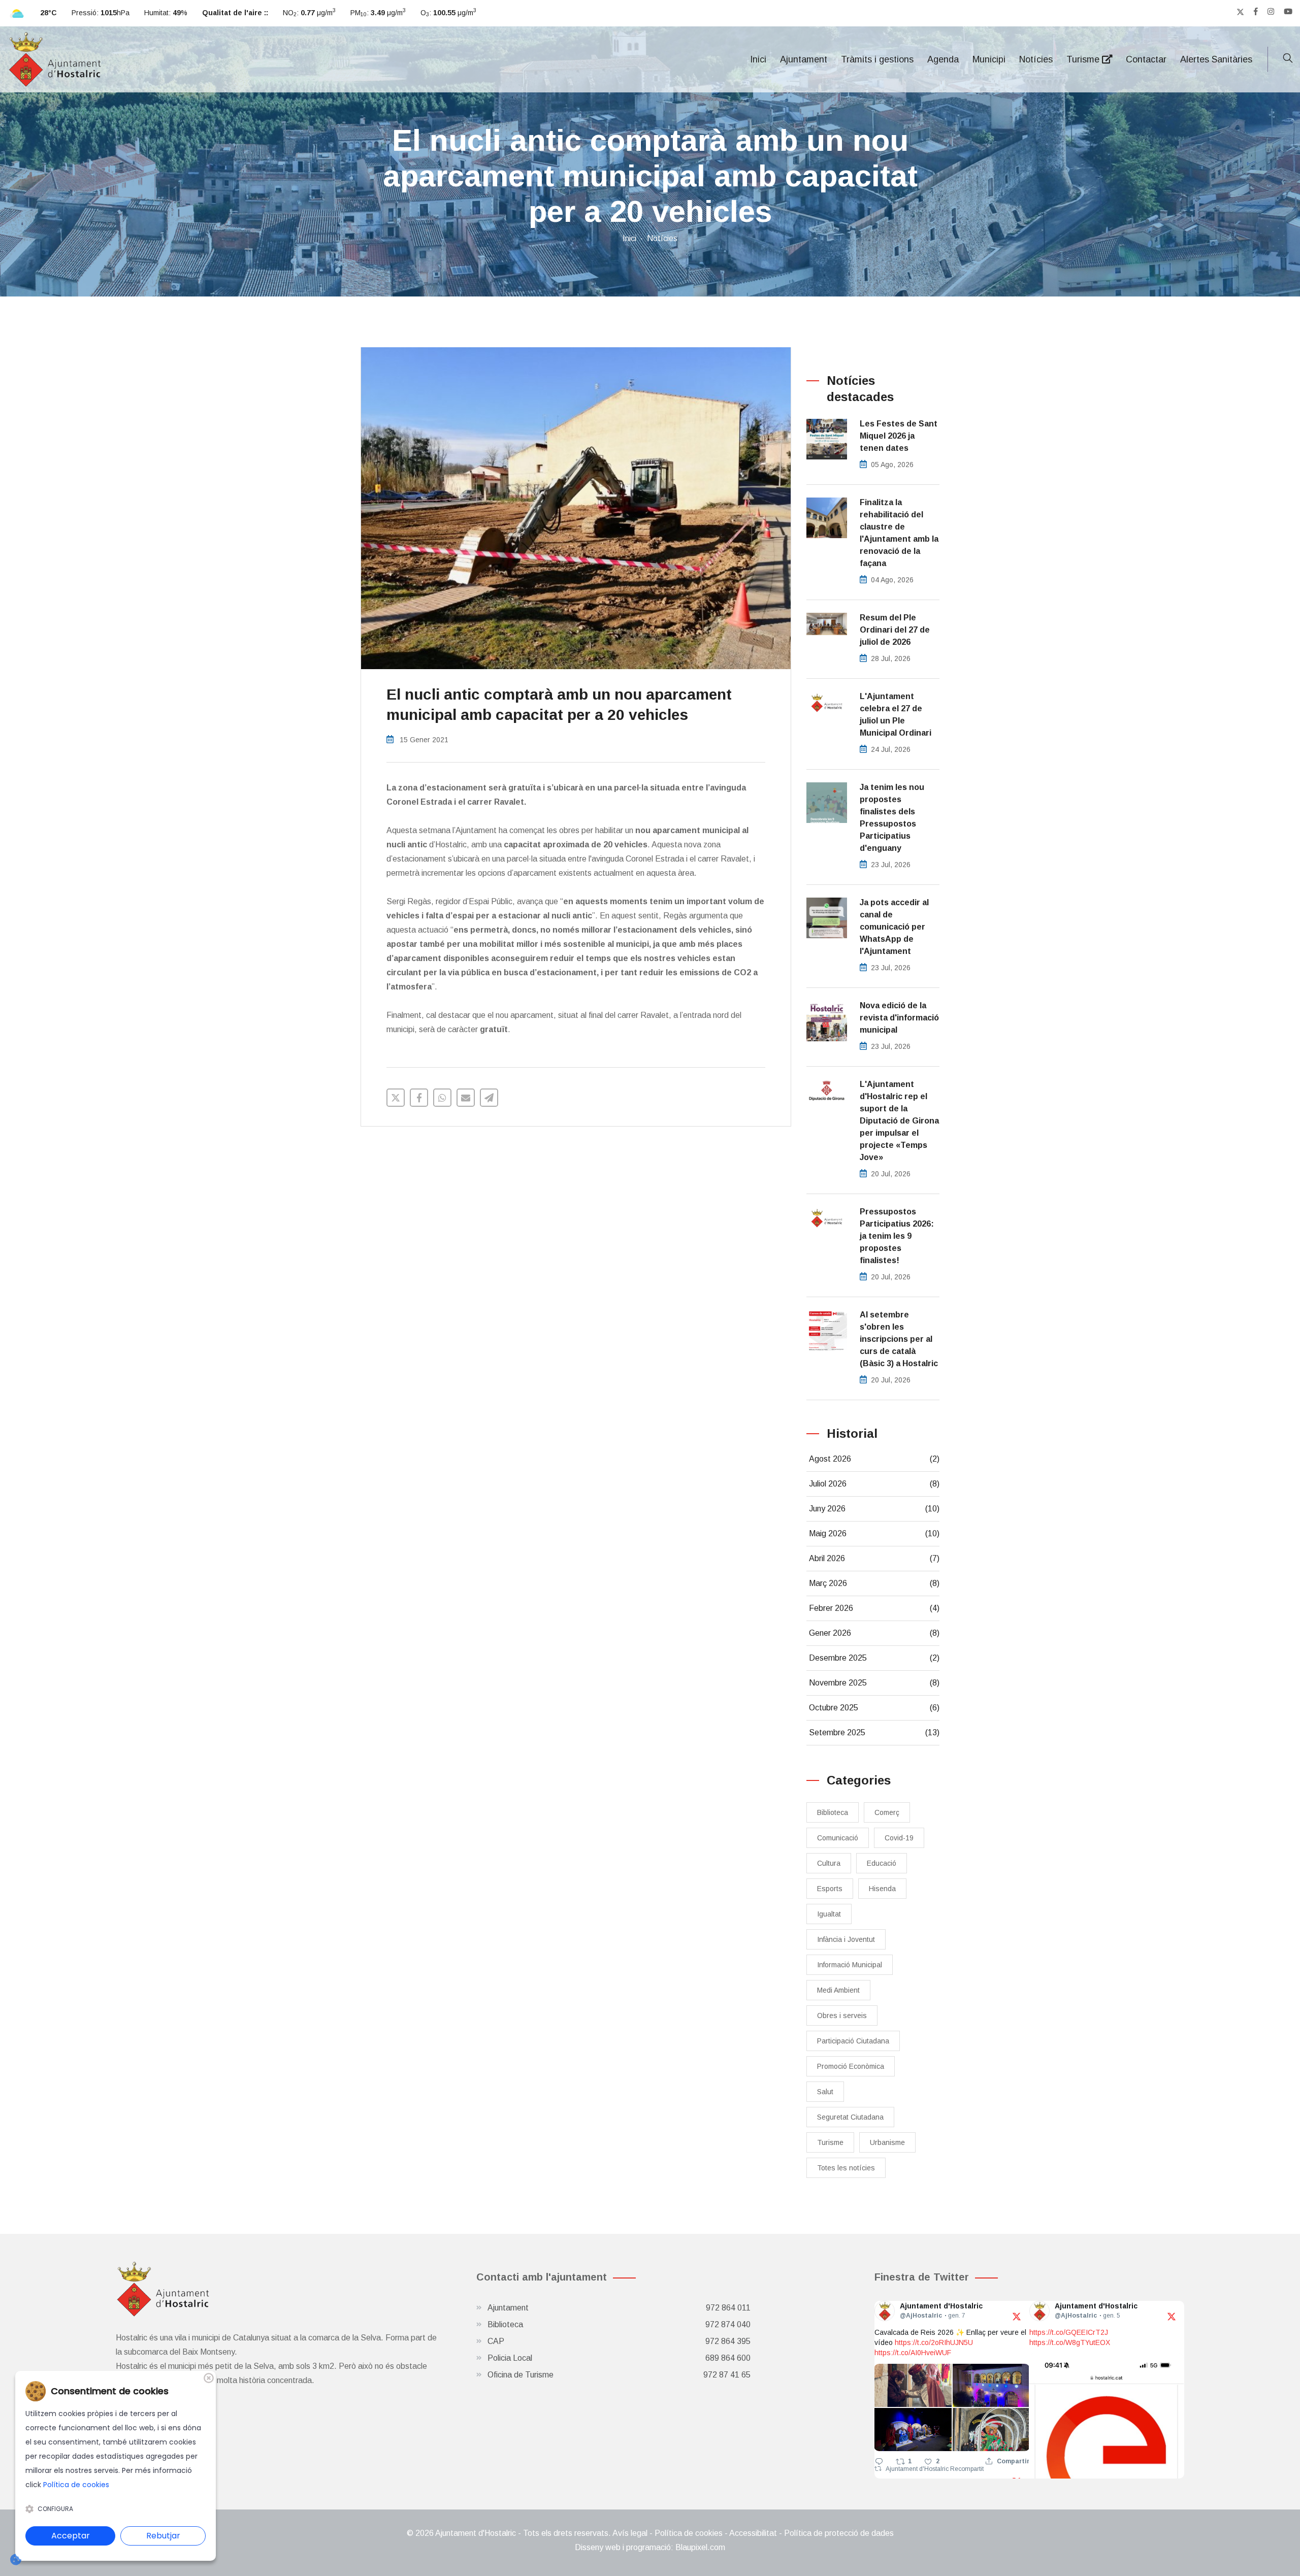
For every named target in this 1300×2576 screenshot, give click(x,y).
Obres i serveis (842, 2016)
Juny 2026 (874, 1509)
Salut (825, 2092)
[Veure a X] (1017, 2316)
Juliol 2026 (874, 1484)
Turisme (1084, 59)
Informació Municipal (850, 1965)
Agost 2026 (874, 1459)
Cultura (829, 1863)
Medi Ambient (838, 1990)
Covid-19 (899, 1838)
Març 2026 (874, 1583)
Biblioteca (833, 1812)
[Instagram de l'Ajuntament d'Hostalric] (1271, 12)
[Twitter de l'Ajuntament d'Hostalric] (1240, 12)
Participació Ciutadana (853, 2041)
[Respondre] (879, 2461)
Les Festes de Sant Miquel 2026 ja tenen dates (899, 436)
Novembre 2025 (874, 1683)
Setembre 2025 (874, 1732)
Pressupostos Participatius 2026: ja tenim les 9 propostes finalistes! (897, 1236)
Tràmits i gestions (877, 59)
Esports (830, 1889)
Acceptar (71, 2536)
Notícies (1036, 59)
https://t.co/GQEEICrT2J (1069, 2332)
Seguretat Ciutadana (850, 2117)
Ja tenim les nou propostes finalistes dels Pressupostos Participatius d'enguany (892, 818)
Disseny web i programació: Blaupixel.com (650, 2547)
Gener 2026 (874, 1633)
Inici (758, 59)
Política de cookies (689, 2533)
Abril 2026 (874, 1558)
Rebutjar (163, 2536)
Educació (882, 1863)
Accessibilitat (753, 2533)
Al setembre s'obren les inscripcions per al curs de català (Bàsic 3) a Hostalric (899, 1339)
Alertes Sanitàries (1216, 59)
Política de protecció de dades (839, 2533)
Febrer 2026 (874, 1608)
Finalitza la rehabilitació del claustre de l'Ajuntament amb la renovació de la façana (899, 533)
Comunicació (838, 1838)
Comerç (887, 1812)
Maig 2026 (874, 1533)
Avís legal (630, 2533)
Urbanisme (887, 2142)
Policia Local (619, 2358)
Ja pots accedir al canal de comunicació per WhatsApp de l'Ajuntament (894, 927)
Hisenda (882, 1889)
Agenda (943, 59)
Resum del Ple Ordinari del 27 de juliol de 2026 (895, 630)
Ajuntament (804, 59)
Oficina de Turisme (619, 2375)
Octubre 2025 (874, 1708)
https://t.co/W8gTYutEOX (1070, 2342)
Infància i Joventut (846, 1939)
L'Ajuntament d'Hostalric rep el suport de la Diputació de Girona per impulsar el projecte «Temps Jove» (899, 1121)
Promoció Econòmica (851, 2066)
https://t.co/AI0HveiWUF (913, 2353)
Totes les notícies (846, 2168)
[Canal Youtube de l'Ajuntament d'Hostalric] (1288, 12)
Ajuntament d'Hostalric (918, 2469)
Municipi (989, 59)
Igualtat (829, 1914)
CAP (619, 2341)
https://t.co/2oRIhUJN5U (934, 2342)
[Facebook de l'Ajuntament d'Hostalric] (1256, 12)
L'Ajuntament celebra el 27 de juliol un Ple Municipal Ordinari (896, 715)
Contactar (1146, 59)
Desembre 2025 (874, 1658)
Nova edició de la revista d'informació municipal (899, 1018)
